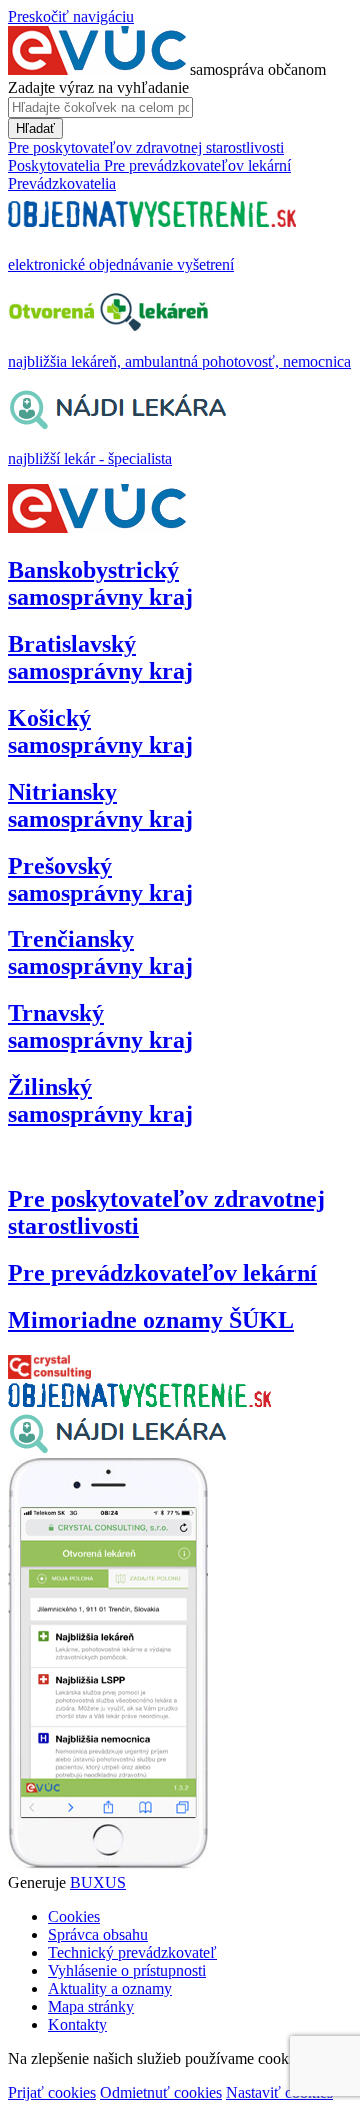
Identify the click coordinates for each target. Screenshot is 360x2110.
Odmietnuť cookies (161, 2092)
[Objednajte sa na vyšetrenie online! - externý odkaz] (139, 1401)
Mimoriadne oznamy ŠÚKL (151, 1320)
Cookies (74, 1916)
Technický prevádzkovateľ (132, 1952)
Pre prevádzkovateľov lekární (162, 1273)
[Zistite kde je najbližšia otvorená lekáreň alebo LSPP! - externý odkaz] (108, 1864)
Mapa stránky (91, 2006)
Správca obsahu (98, 1934)
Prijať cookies (52, 2092)
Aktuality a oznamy (110, 1988)
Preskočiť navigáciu (71, 16)
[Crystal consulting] (49, 1373)
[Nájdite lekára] (117, 1448)
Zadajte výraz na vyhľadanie (98, 87)
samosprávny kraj (100, 583)
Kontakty (77, 2024)
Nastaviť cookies (279, 2092)
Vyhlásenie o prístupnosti (127, 1970)
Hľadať (35, 128)
